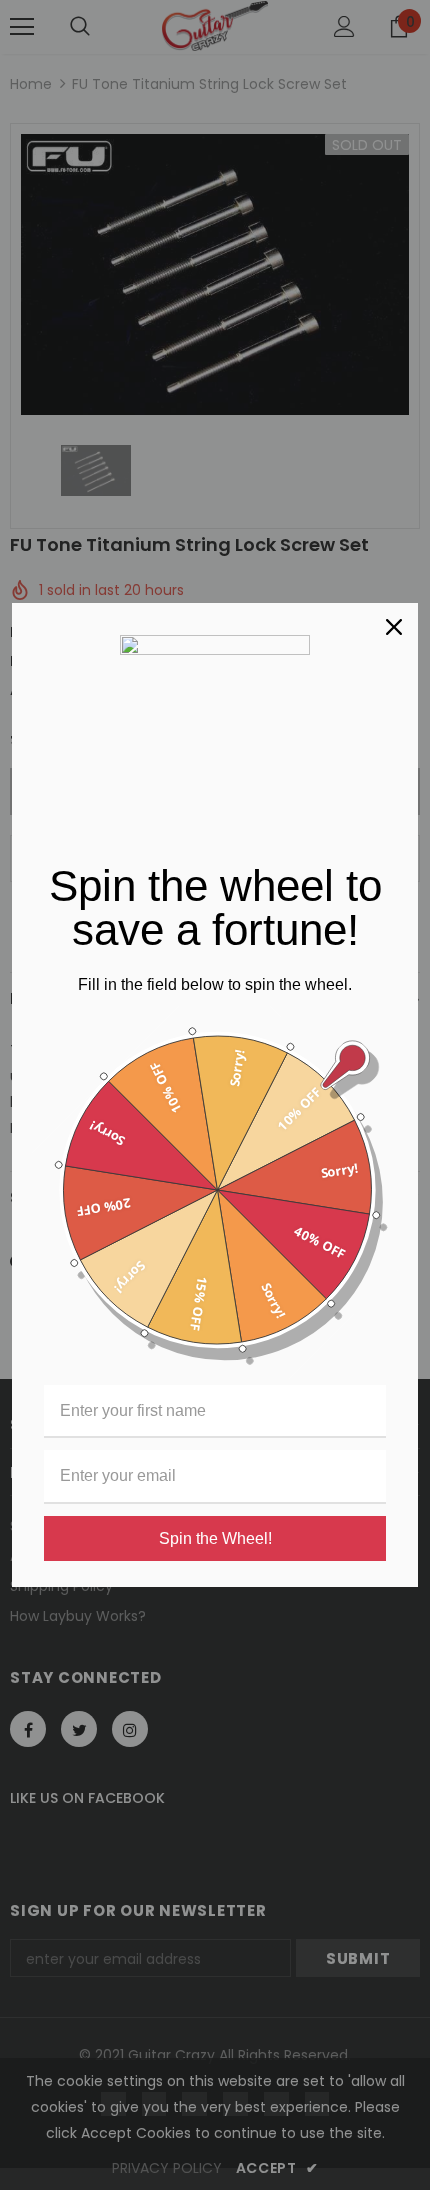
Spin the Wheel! (215, 1538)
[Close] (394, 627)
